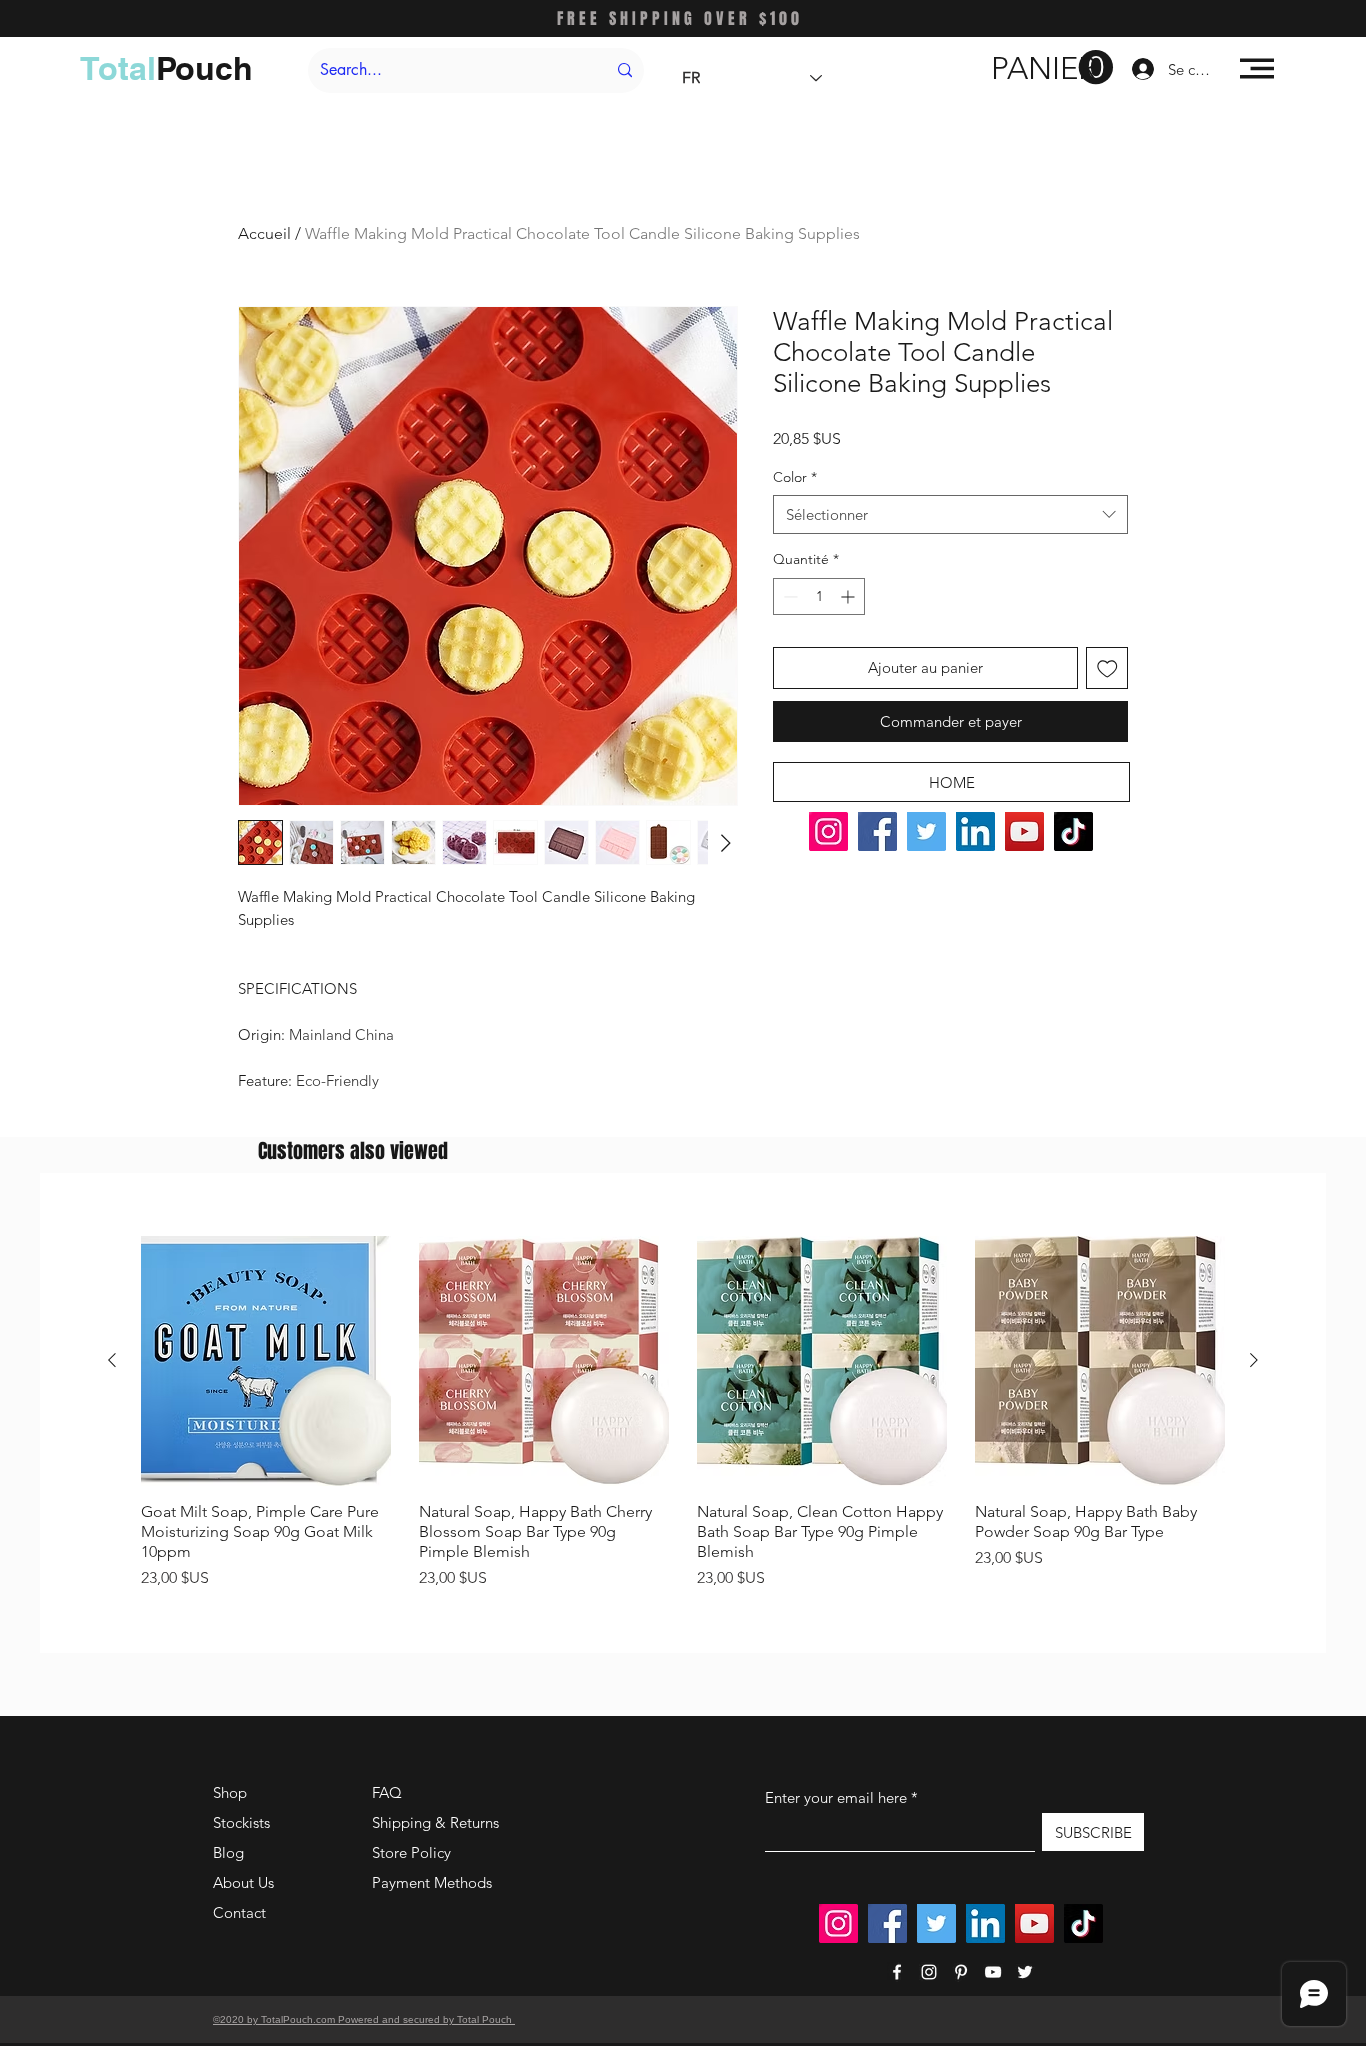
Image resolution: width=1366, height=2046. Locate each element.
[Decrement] (788, 596)
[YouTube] (1024, 831)
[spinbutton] (819, 596)
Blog (228, 1852)
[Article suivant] (1254, 1360)
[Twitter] (926, 831)
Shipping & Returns (435, 1822)
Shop (230, 1792)
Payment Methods (434, 1882)
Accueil (264, 233)
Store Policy (411, 1852)
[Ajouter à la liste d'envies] (1107, 668)
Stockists (241, 1822)
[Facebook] (877, 831)
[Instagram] (828, 831)
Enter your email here (836, 1797)
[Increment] (849, 596)
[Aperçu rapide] (266, 1361)
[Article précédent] (112, 1360)
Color (795, 477)
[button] (1052, 68)
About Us (243, 1882)
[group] (683, 1413)
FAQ (387, 1792)
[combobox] (950, 514)
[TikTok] (1073, 831)
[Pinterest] (961, 1972)
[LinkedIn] (975, 831)
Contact (239, 1912)
